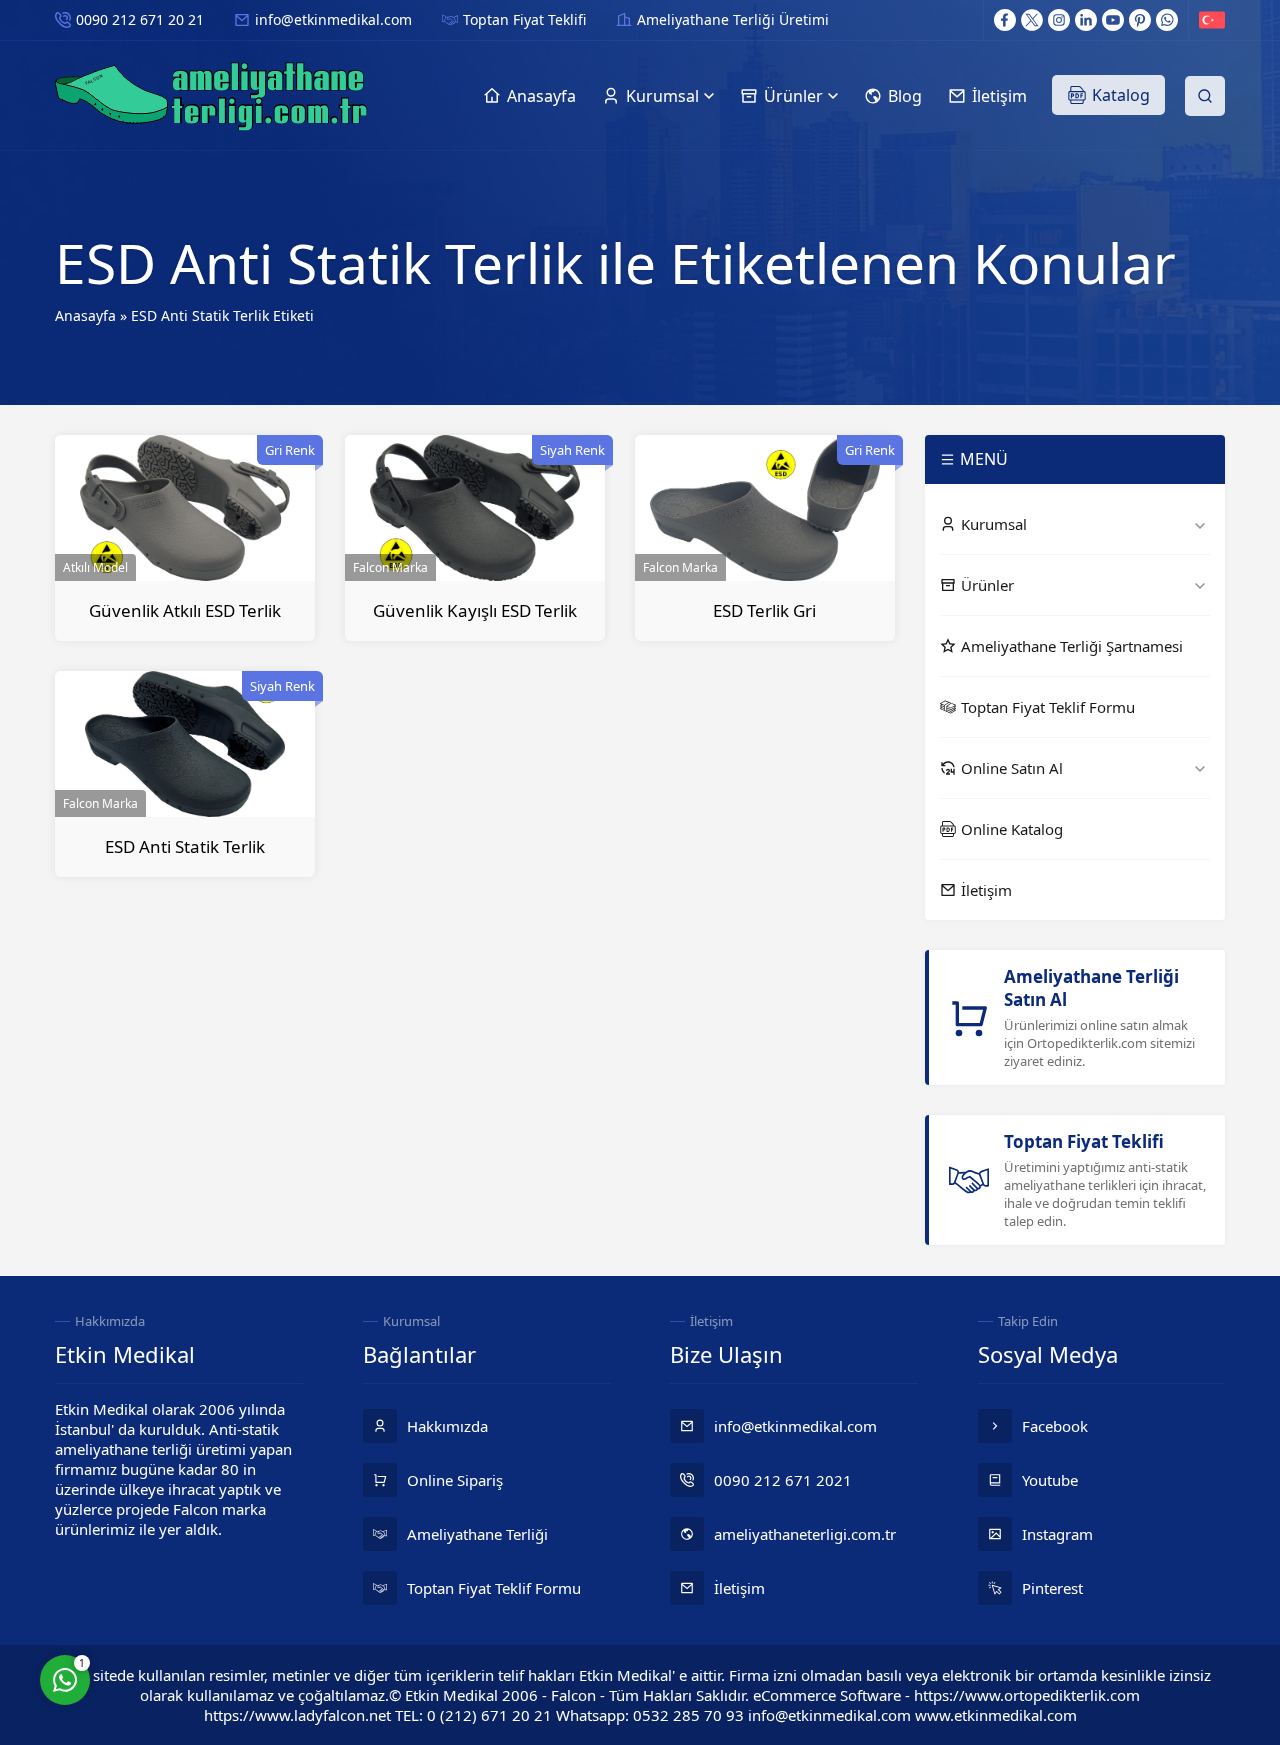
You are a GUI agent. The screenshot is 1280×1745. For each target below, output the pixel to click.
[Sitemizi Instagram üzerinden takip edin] (1059, 20)
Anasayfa (85, 315)
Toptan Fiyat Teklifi (524, 19)
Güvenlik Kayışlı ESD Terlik (475, 610)
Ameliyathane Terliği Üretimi (733, 19)
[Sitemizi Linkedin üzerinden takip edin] (1086, 20)
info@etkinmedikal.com (333, 19)
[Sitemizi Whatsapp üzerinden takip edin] (1167, 20)
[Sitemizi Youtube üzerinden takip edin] (1113, 20)
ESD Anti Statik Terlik (185, 846)
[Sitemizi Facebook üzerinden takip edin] (1005, 20)
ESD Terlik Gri (764, 610)
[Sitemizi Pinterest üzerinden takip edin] (1140, 20)
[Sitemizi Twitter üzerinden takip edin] (1032, 20)
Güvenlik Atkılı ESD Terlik (185, 610)
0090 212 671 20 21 (140, 19)
